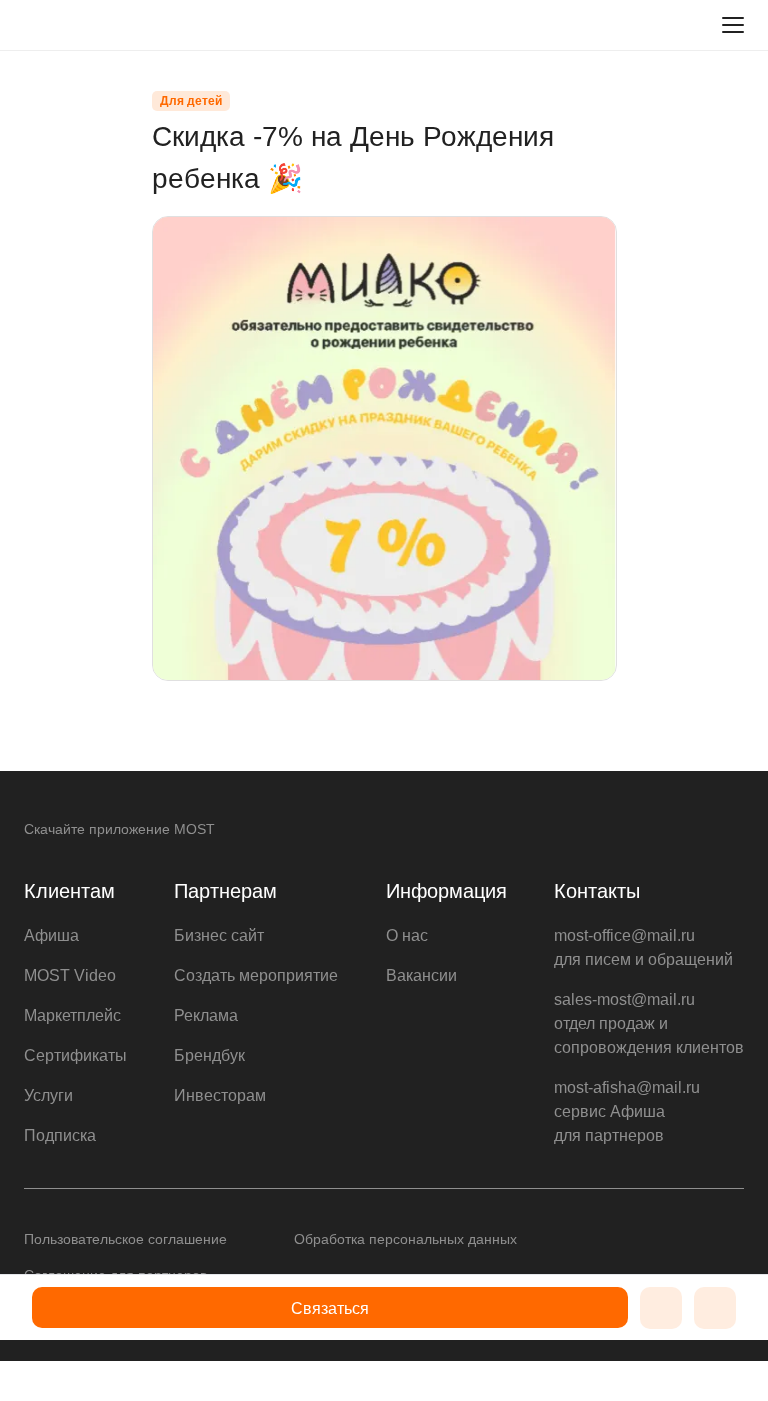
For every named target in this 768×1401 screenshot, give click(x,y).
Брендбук (209, 1055)
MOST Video (70, 975)
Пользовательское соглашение (125, 1239)
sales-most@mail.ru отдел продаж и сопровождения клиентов (649, 1023)
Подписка (60, 1135)
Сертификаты (75, 1055)
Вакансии (421, 975)
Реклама (206, 1015)
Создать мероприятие (256, 975)
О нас (407, 935)
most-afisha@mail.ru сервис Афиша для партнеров (627, 1111)
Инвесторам (220, 1095)
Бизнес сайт (219, 935)
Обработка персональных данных (405, 1239)
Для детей (191, 101)
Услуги (48, 1095)
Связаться (330, 1308)
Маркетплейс (72, 1015)
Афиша (51, 935)
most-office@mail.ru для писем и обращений (643, 947)
